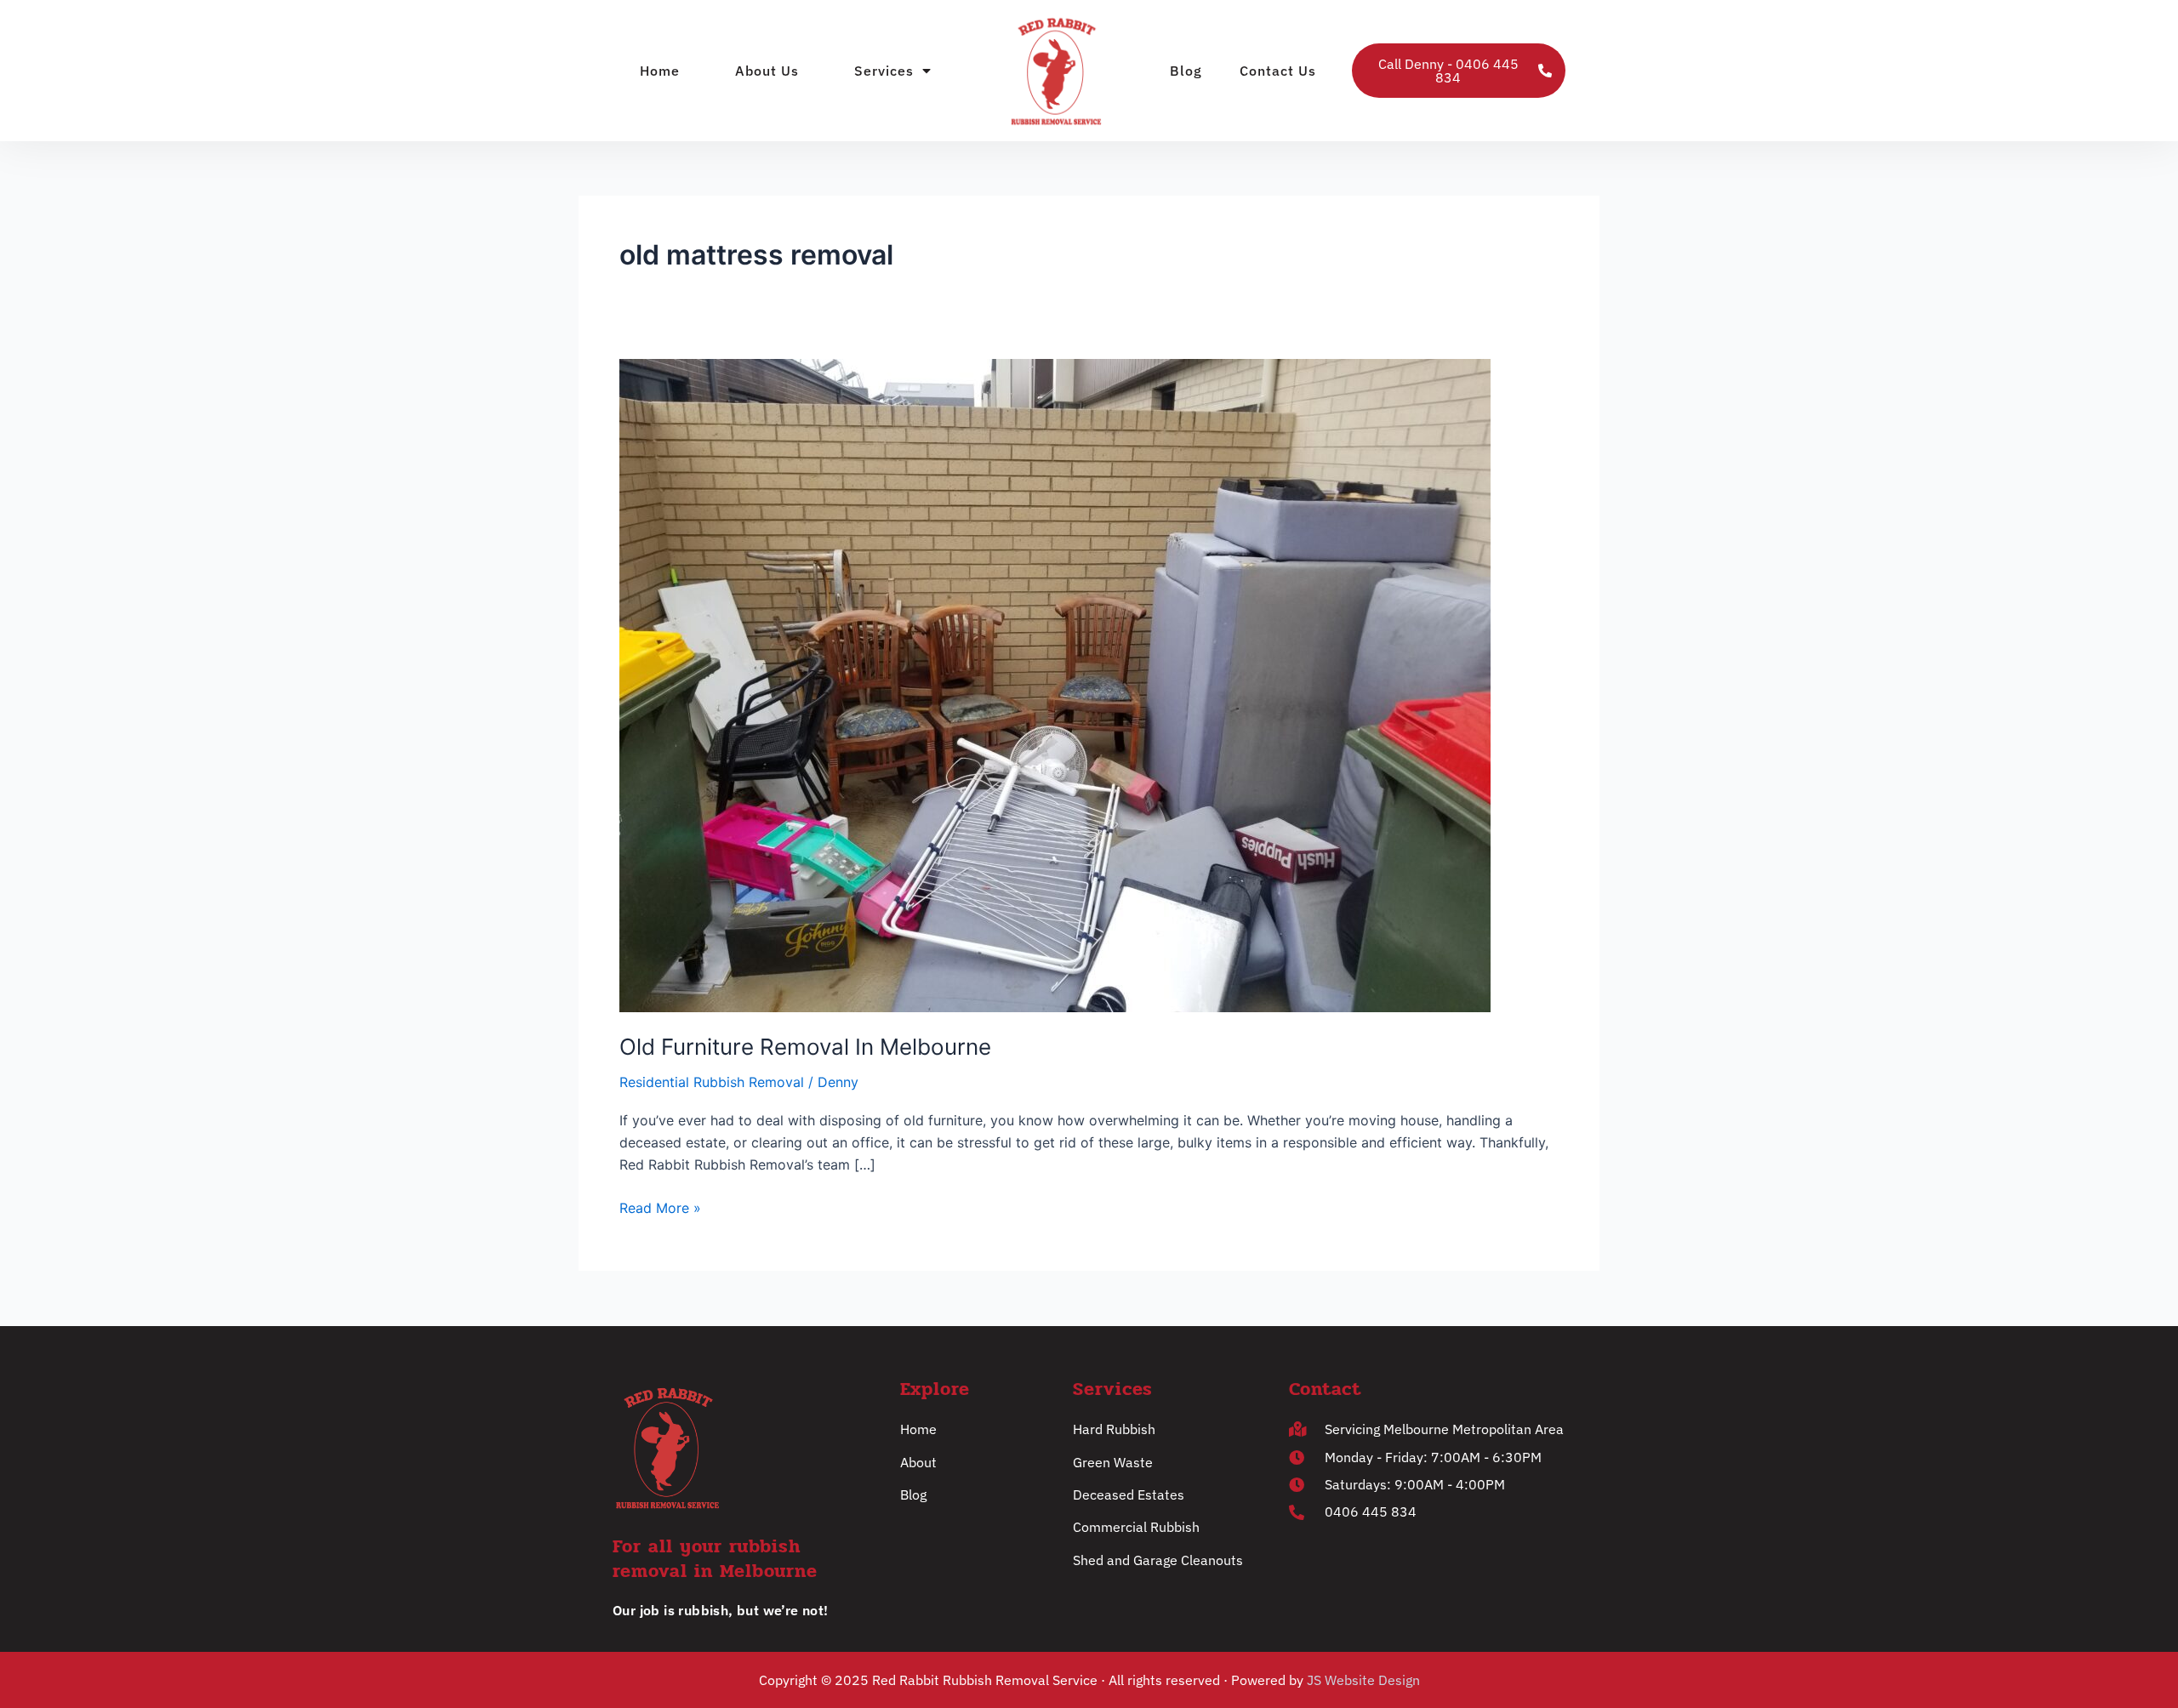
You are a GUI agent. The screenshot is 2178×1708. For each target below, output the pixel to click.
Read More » (660, 1207)
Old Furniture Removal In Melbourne (805, 1047)
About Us (767, 71)
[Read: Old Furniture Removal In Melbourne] (1055, 685)
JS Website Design (1363, 1680)
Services (884, 71)
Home (660, 71)
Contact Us (1278, 71)
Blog (1186, 71)
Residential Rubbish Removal (712, 1082)
